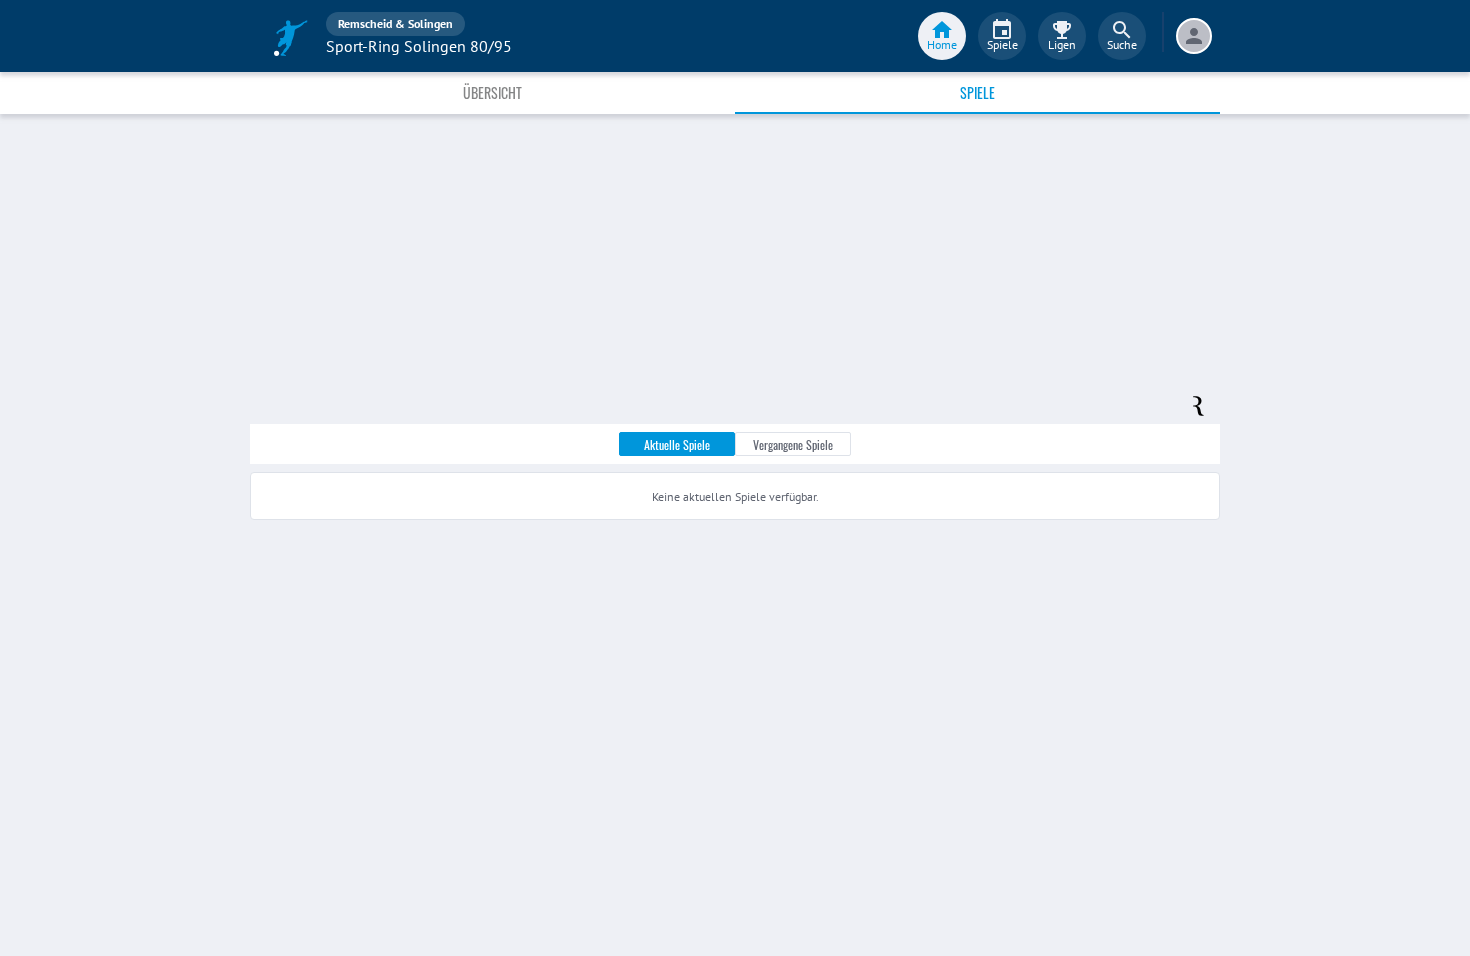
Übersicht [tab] (492, 92)
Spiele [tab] (977, 92)
